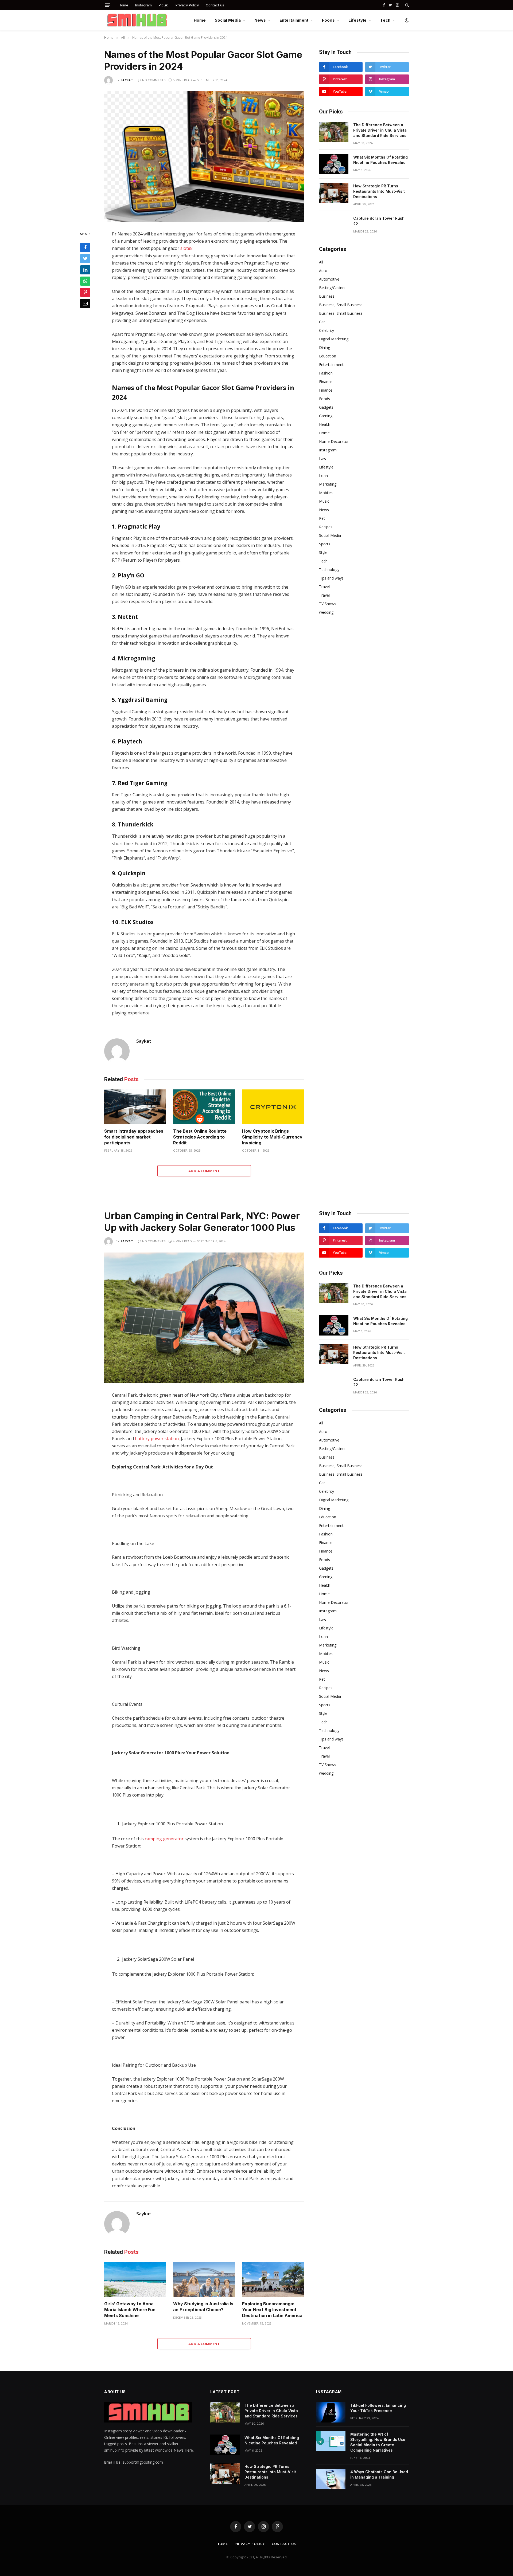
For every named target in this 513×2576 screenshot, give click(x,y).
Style (323, 552)
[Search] (407, 5)
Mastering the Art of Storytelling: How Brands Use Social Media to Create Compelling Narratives (378, 2442)
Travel (324, 587)
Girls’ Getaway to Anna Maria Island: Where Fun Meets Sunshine (130, 2310)
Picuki (164, 5)
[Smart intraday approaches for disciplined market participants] (135, 1107)
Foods (328, 20)
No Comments (154, 80)
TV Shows (328, 604)
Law (323, 458)
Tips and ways (331, 578)
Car (322, 322)
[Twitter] (85, 259)
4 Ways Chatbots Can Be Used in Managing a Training (379, 2474)
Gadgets (326, 407)
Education (328, 356)
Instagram (143, 5)
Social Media (228, 20)
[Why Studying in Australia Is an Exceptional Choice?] (204, 2280)
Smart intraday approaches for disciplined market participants (134, 1137)
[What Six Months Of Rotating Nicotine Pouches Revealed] (334, 164)
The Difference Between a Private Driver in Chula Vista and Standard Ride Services (380, 130)
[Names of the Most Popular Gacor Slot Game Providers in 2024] (204, 157)
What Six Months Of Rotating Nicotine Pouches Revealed (380, 160)
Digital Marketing (334, 339)
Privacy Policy (187, 5)
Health (325, 424)
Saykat (127, 80)
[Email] (85, 304)
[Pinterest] (85, 292)
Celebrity (327, 330)
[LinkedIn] (85, 270)
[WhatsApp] (85, 281)
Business (327, 296)
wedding (326, 612)
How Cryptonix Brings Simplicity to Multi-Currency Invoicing (272, 1137)
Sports (325, 544)
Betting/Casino (332, 288)
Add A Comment (204, 1171)
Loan (323, 476)
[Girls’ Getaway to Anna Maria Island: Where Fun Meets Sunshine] (135, 2280)
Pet (322, 518)
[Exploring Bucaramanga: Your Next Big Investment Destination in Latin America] (273, 2280)
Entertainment (294, 20)
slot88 (186, 248)
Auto (323, 271)
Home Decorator (334, 441)
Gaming (326, 416)
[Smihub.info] (136, 20)
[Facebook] (85, 247)
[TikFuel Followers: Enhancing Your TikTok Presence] (331, 2412)
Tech (385, 20)
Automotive (329, 279)
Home (123, 5)
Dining (324, 347)
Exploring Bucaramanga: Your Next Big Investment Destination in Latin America (272, 2310)
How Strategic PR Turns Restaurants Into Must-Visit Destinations (379, 191)
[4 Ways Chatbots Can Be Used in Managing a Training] (331, 2479)
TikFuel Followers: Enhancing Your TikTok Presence (378, 2408)
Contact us (215, 5)
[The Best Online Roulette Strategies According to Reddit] (204, 1107)
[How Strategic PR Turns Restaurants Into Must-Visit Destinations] (334, 193)
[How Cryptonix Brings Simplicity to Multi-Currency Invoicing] (273, 1107)
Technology (329, 570)
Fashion (326, 373)
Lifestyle (357, 20)
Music (324, 501)
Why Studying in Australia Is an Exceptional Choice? (203, 2307)
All (321, 262)
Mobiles (326, 493)
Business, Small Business (341, 305)
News (260, 20)
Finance (326, 382)
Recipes (326, 527)
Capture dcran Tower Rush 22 (379, 221)
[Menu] (108, 5)
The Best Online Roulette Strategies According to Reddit (200, 1137)
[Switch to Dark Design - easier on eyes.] (406, 20)
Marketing (328, 484)
